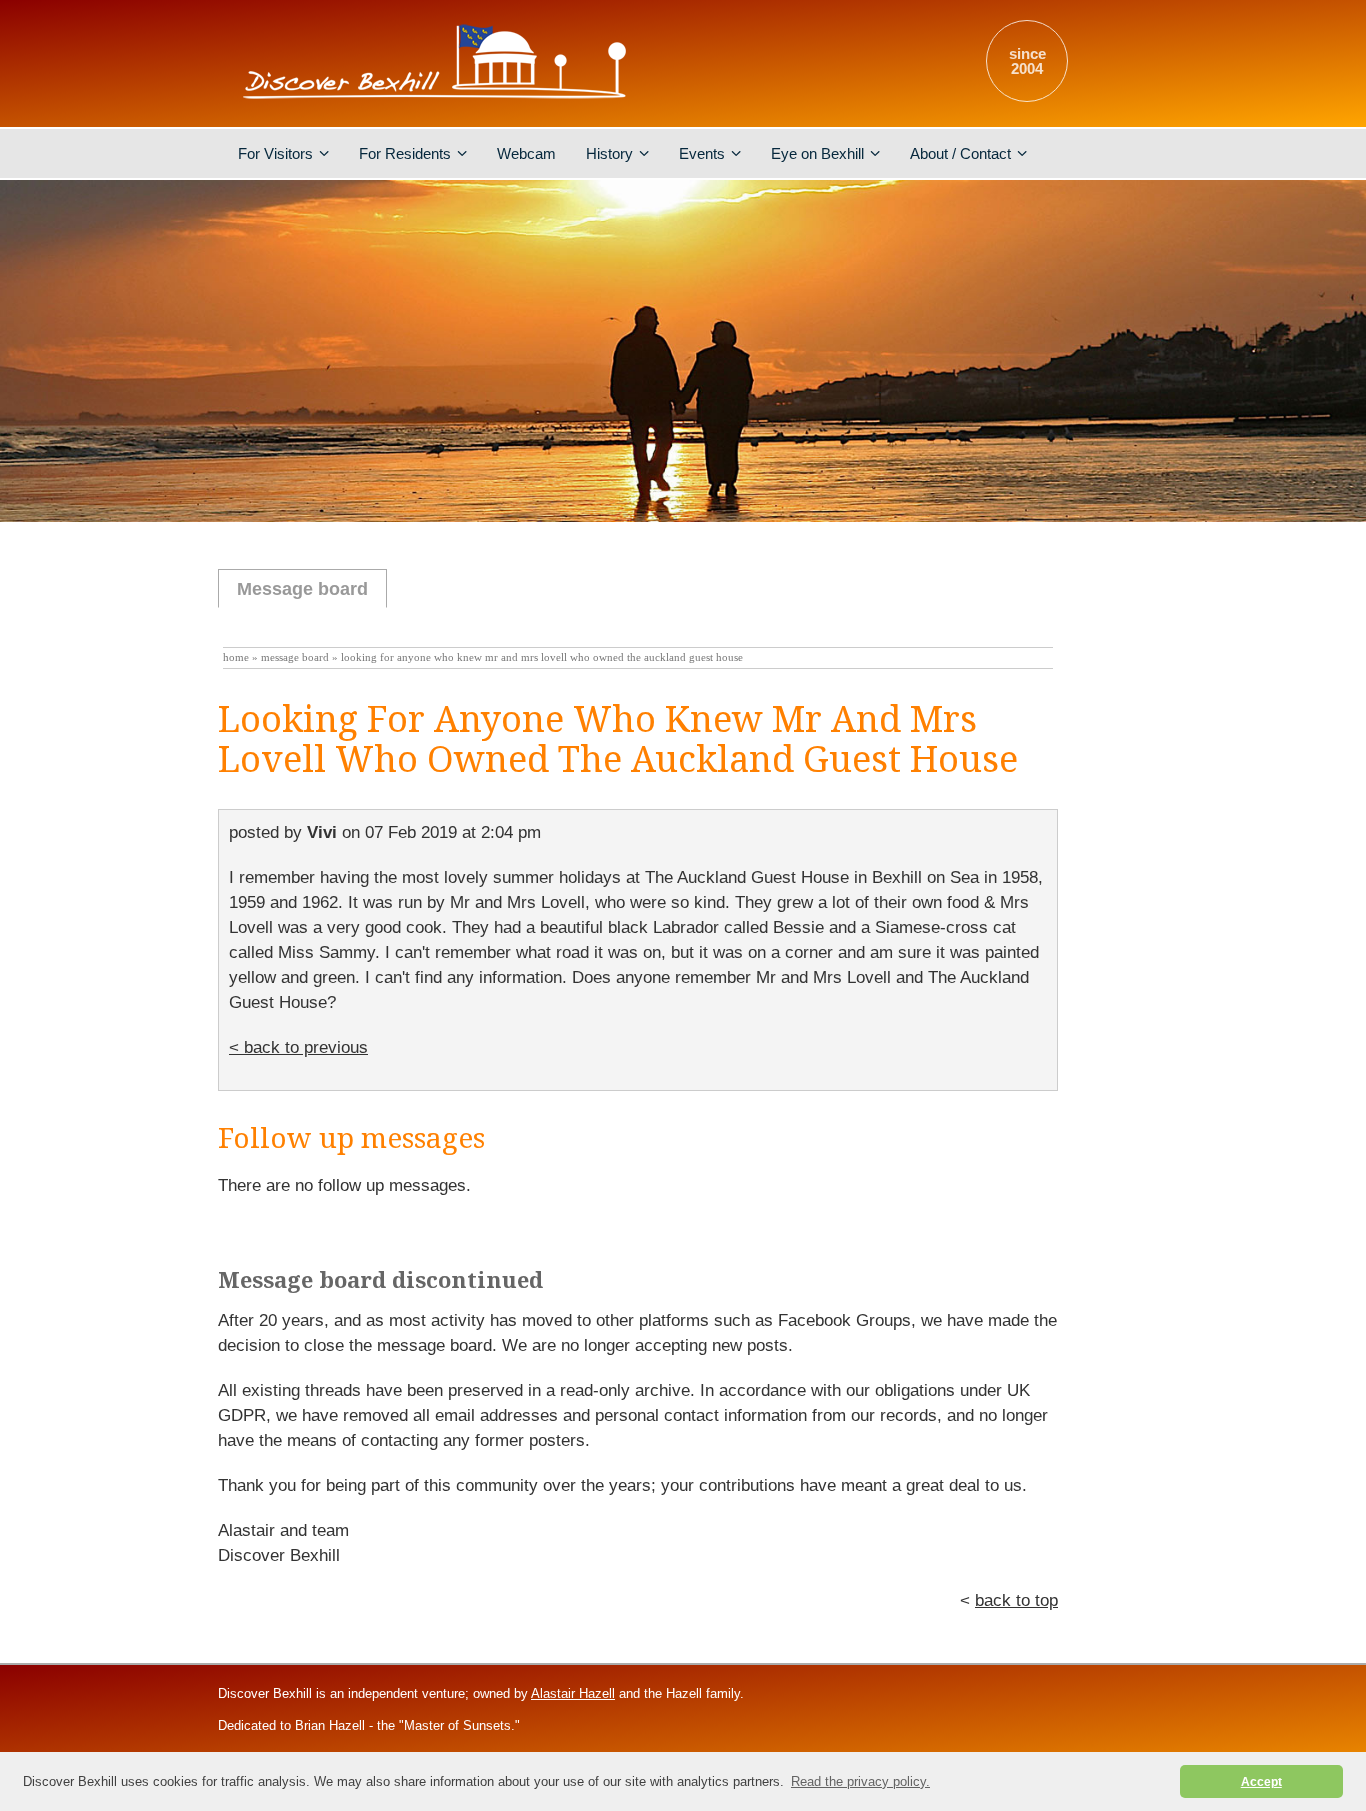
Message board (302, 589)
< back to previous (298, 1047)
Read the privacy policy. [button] (860, 1781)
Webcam (526, 153)
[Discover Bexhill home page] (438, 104)
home (236, 657)
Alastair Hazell (573, 1693)
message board (295, 657)
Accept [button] (1261, 1781)
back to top (1016, 1600)
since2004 (1027, 61)
